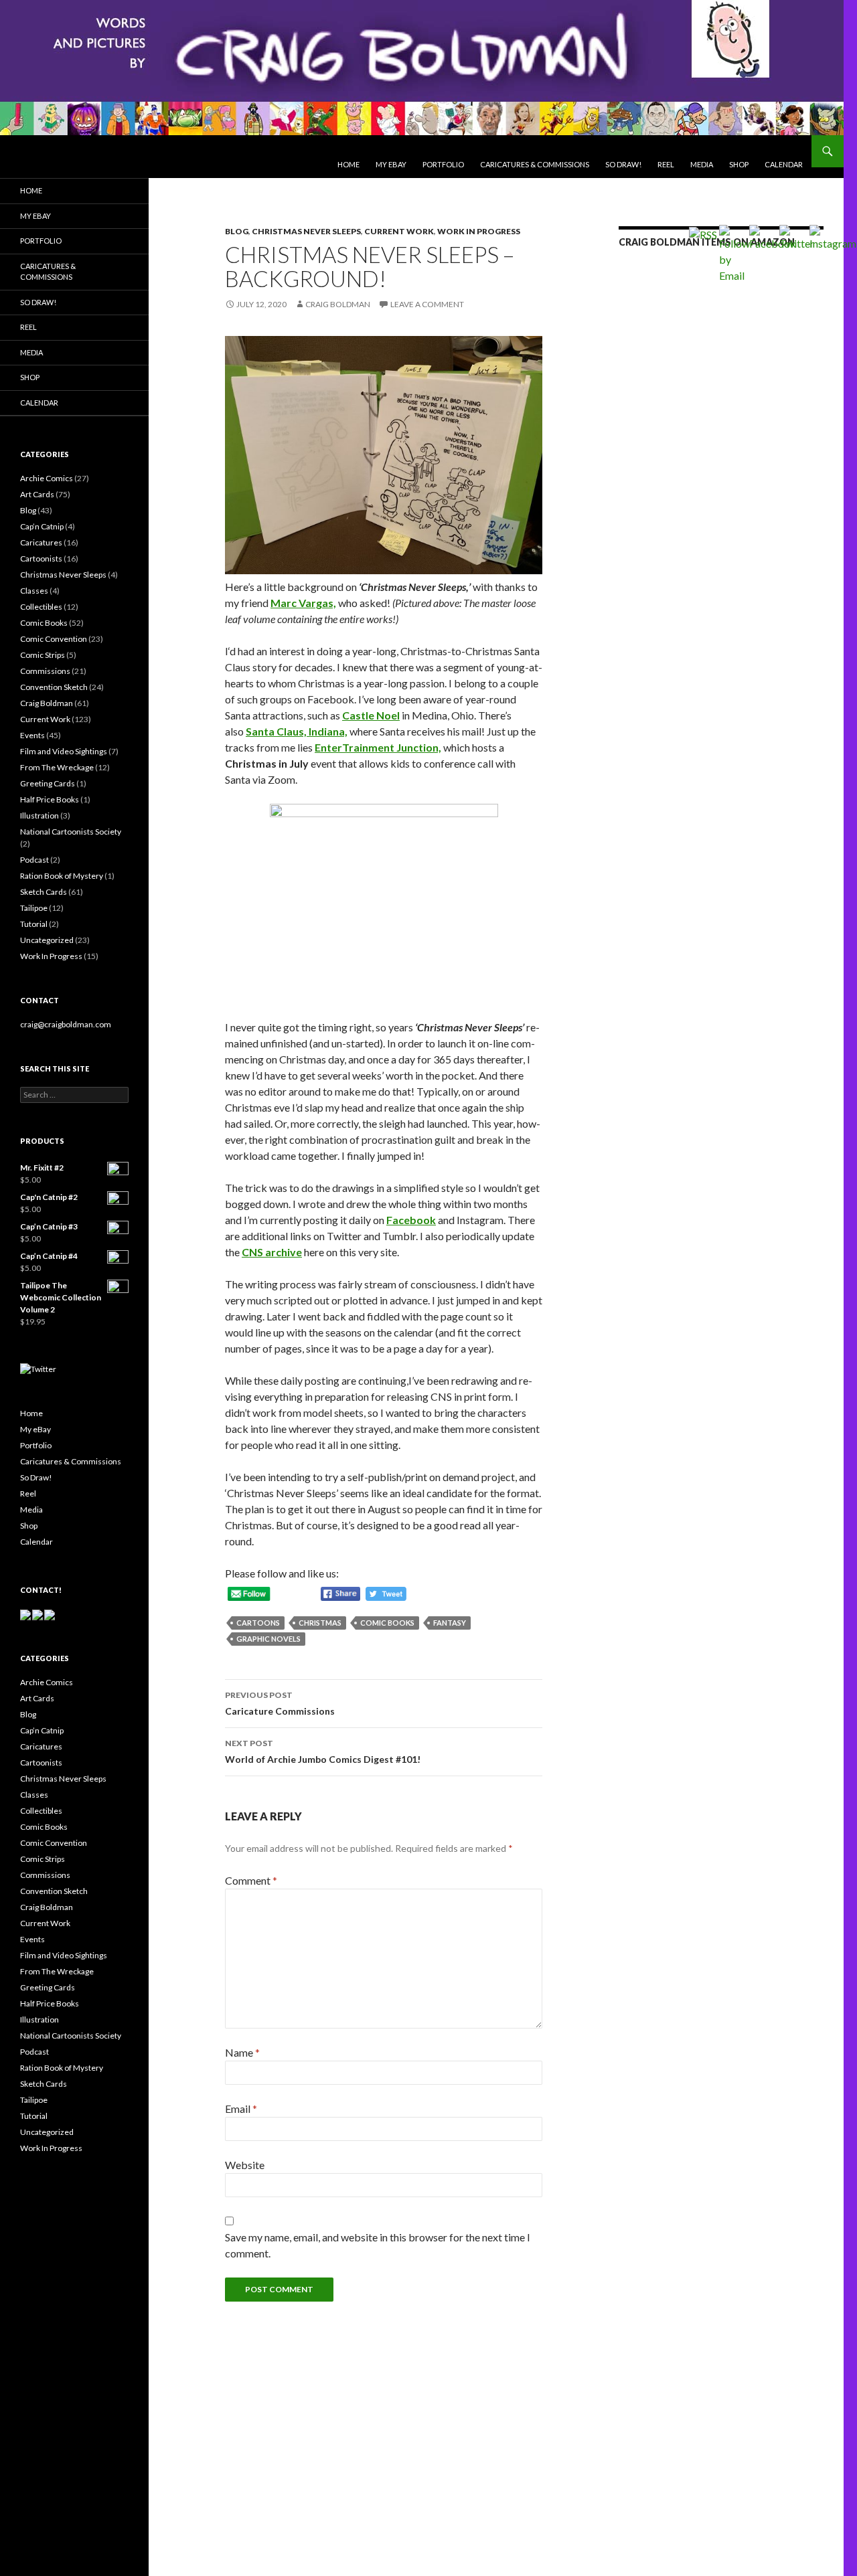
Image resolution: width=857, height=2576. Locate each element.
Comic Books (387, 1623)
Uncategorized (47, 940)
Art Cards (37, 494)
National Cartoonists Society (71, 832)
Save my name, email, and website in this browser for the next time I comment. (378, 2245)
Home (348, 164)
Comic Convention (54, 639)
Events (32, 735)
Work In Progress (479, 231)
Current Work (399, 231)
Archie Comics (47, 478)
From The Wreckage (57, 767)
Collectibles (41, 607)
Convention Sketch (54, 687)
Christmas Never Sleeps (306, 231)
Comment (251, 1880)
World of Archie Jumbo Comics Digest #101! (323, 1751)
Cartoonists (41, 559)
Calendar (39, 403)
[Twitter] (38, 1368)
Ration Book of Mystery (62, 876)
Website (245, 2165)
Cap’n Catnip (42, 526)
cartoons (258, 1623)
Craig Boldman (338, 304)
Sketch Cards (44, 892)
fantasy (450, 1623)
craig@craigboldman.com (66, 1024)
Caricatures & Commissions (535, 164)
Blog (237, 231)
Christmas (320, 1623)
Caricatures (41, 542)
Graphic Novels (268, 1639)
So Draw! (623, 164)
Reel (666, 164)
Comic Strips (43, 655)
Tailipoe (34, 908)
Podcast (34, 860)
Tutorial (34, 924)
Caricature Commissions (280, 1703)
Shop (739, 164)
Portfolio (443, 164)
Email (241, 2109)
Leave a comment (427, 304)
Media (702, 164)
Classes (34, 591)
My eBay (391, 164)
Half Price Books (50, 799)
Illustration (40, 815)
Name (242, 2052)
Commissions (45, 671)
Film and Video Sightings (64, 751)
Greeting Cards (48, 783)
